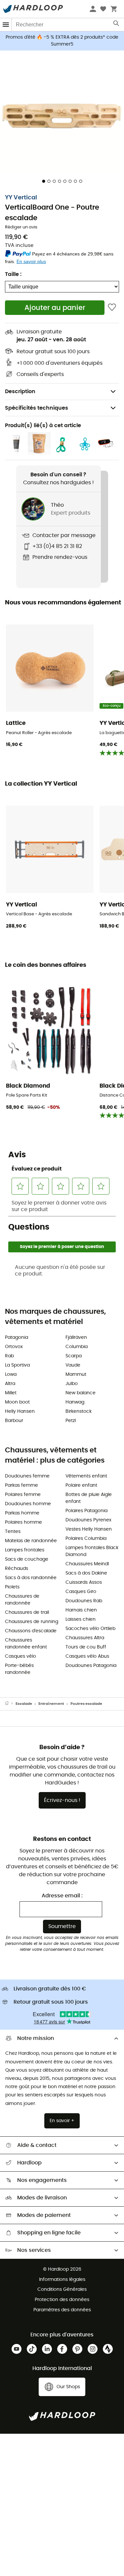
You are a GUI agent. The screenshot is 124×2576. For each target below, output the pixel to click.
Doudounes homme (28, 1504)
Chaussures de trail (27, 1612)
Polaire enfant (81, 1485)
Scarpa (74, 1356)
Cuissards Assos (84, 1582)
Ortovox (14, 1347)
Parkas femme (21, 1485)
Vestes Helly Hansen (89, 1529)
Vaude (73, 1365)
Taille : (13, 274)
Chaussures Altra (85, 1638)
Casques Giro (81, 1592)
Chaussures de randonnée (22, 1600)
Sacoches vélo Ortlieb (90, 1629)
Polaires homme (23, 1522)
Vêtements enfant (86, 1476)
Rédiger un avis (21, 227)
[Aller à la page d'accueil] (10, 1704)
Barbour (14, 1421)
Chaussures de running (32, 1622)
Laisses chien (81, 1619)
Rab (9, 1356)
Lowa (11, 1374)
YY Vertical (21, 198)
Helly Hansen (20, 1411)
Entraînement (51, 1704)
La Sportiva (17, 1365)
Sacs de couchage (27, 1559)
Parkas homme (22, 1513)
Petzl (71, 1421)
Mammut (76, 1374)
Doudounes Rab (84, 1601)
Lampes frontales (25, 1550)
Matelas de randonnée (31, 1541)
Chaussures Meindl (87, 1564)
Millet (11, 1393)
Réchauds (17, 1569)
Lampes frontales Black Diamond (92, 1551)
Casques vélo (21, 1656)
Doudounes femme (27, 1476)
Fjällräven (76, 1338)
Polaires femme (23, 1495)
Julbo (72, 1384)
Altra (10, 1384)
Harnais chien (81, 1610)
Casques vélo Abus (87, 1656)
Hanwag (75, 1402)
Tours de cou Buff (86, 1647)
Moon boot (17, 1402)
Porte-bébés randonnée (19, 1669)
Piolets (12, 1587)
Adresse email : (62, 1896)
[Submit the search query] (117, 25)
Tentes (13, 1532)
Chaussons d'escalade (31, 1631)
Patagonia (17, 1338)
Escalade (24, 1704)
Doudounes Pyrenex (88, 1520)
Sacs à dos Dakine (86, 1573)
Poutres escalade (86, 1704)
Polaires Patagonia (86, 1511)
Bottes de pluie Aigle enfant (89, 1498)
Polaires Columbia (86, 1539)
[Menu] (6, 25)
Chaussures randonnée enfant (26, 1644)
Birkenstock (79, 1411)
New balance (81, 1393)
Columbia (77, 1347)
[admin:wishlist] (112, 307)
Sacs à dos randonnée (31, 1578)
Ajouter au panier (55, 308)
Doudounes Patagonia (91, 1666)
